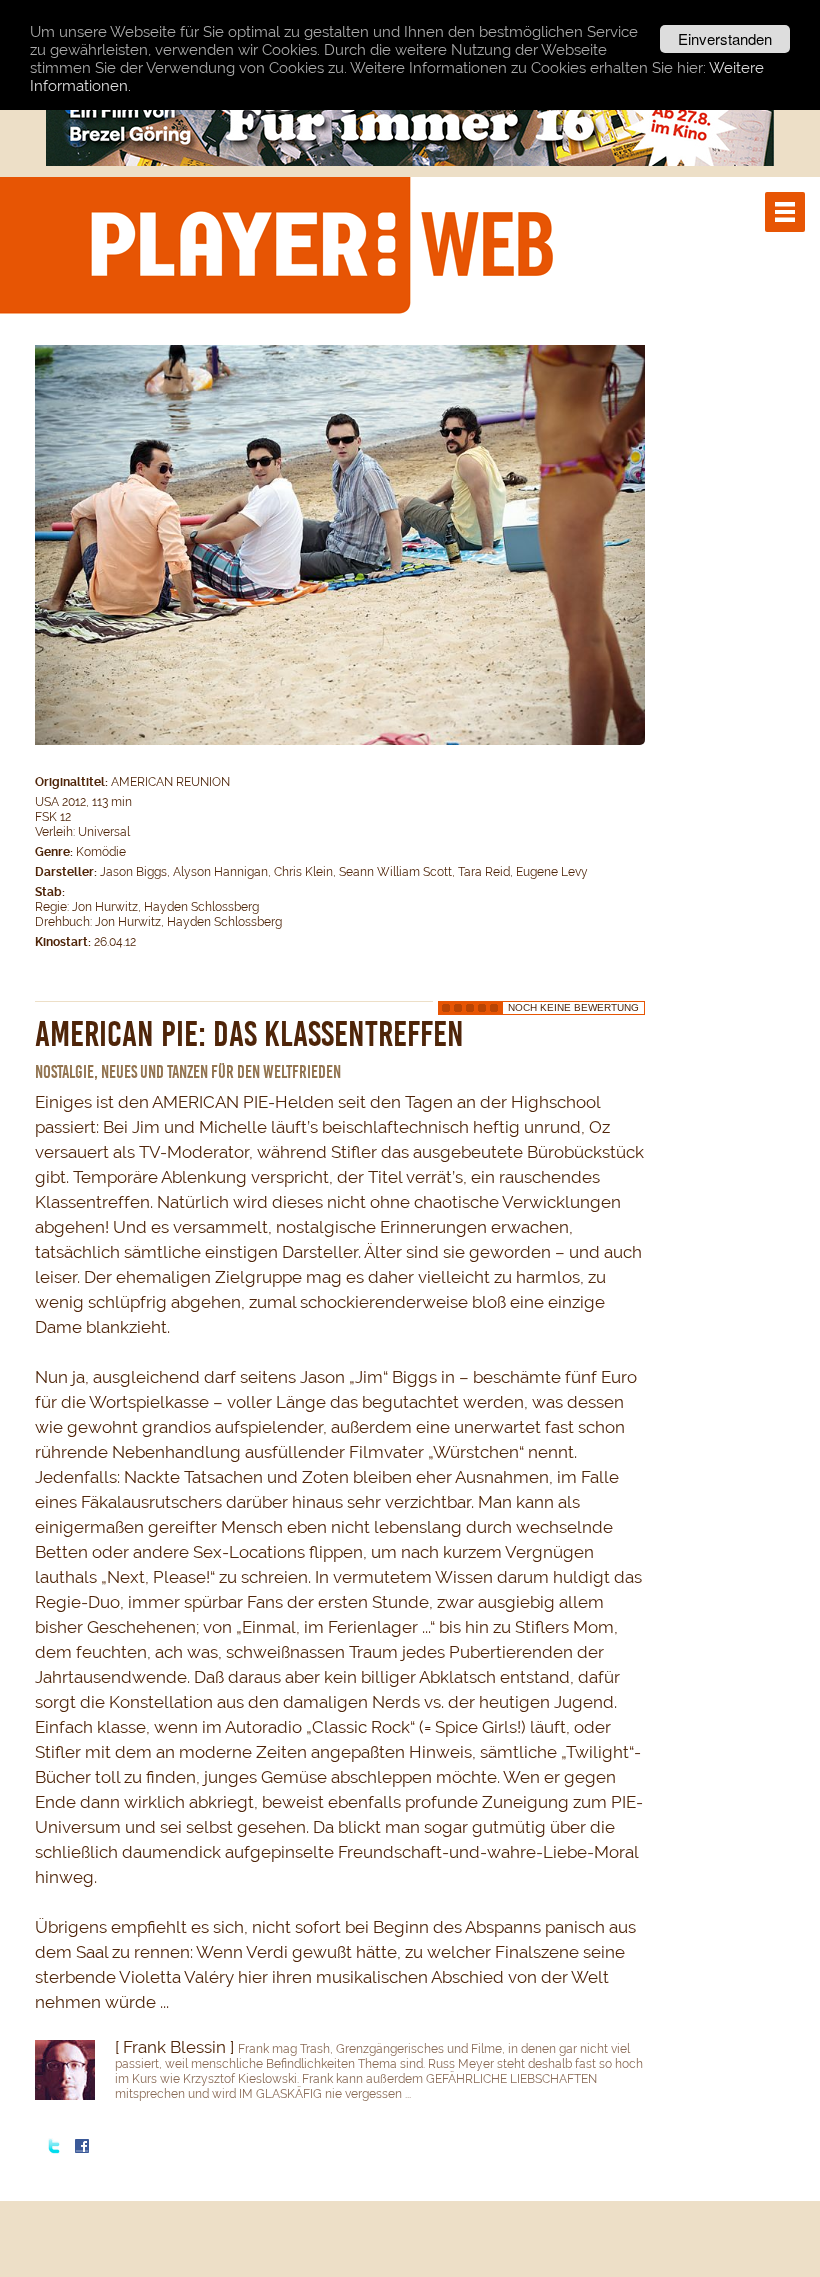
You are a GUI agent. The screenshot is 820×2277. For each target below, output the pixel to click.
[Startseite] (321, 244)
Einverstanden (725, 38)
